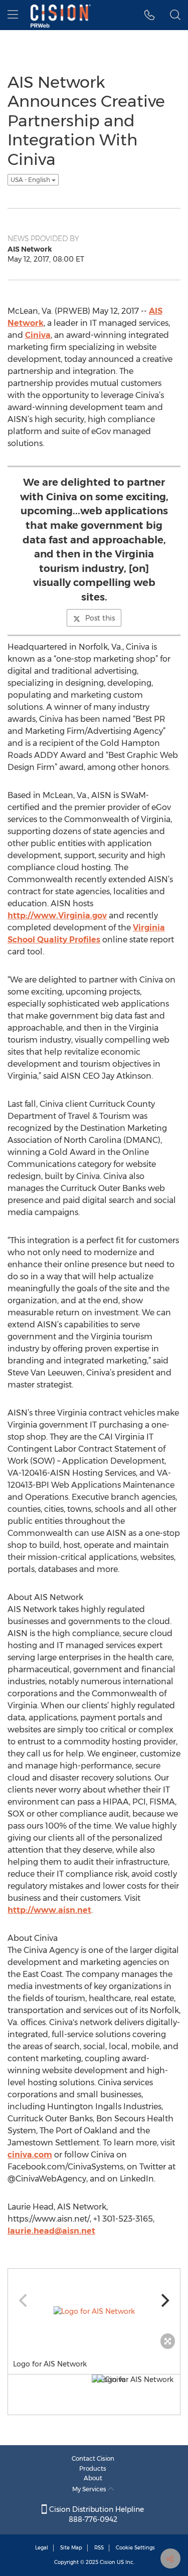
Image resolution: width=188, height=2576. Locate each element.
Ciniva (38, 335)
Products (93, 2468)
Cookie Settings (135, 2548)
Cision (108, 2562)
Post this (100, 618)
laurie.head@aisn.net (51, 2231)
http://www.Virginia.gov (57, 916)
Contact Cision (93, 2458)
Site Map (71, 2548)
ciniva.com (30, 2155)
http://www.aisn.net (49, 1910)
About (93, 2478)
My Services (90, 2489)
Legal (42, 2548)
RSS (99, 2548)
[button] (150, 15)
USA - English (31, 180)
